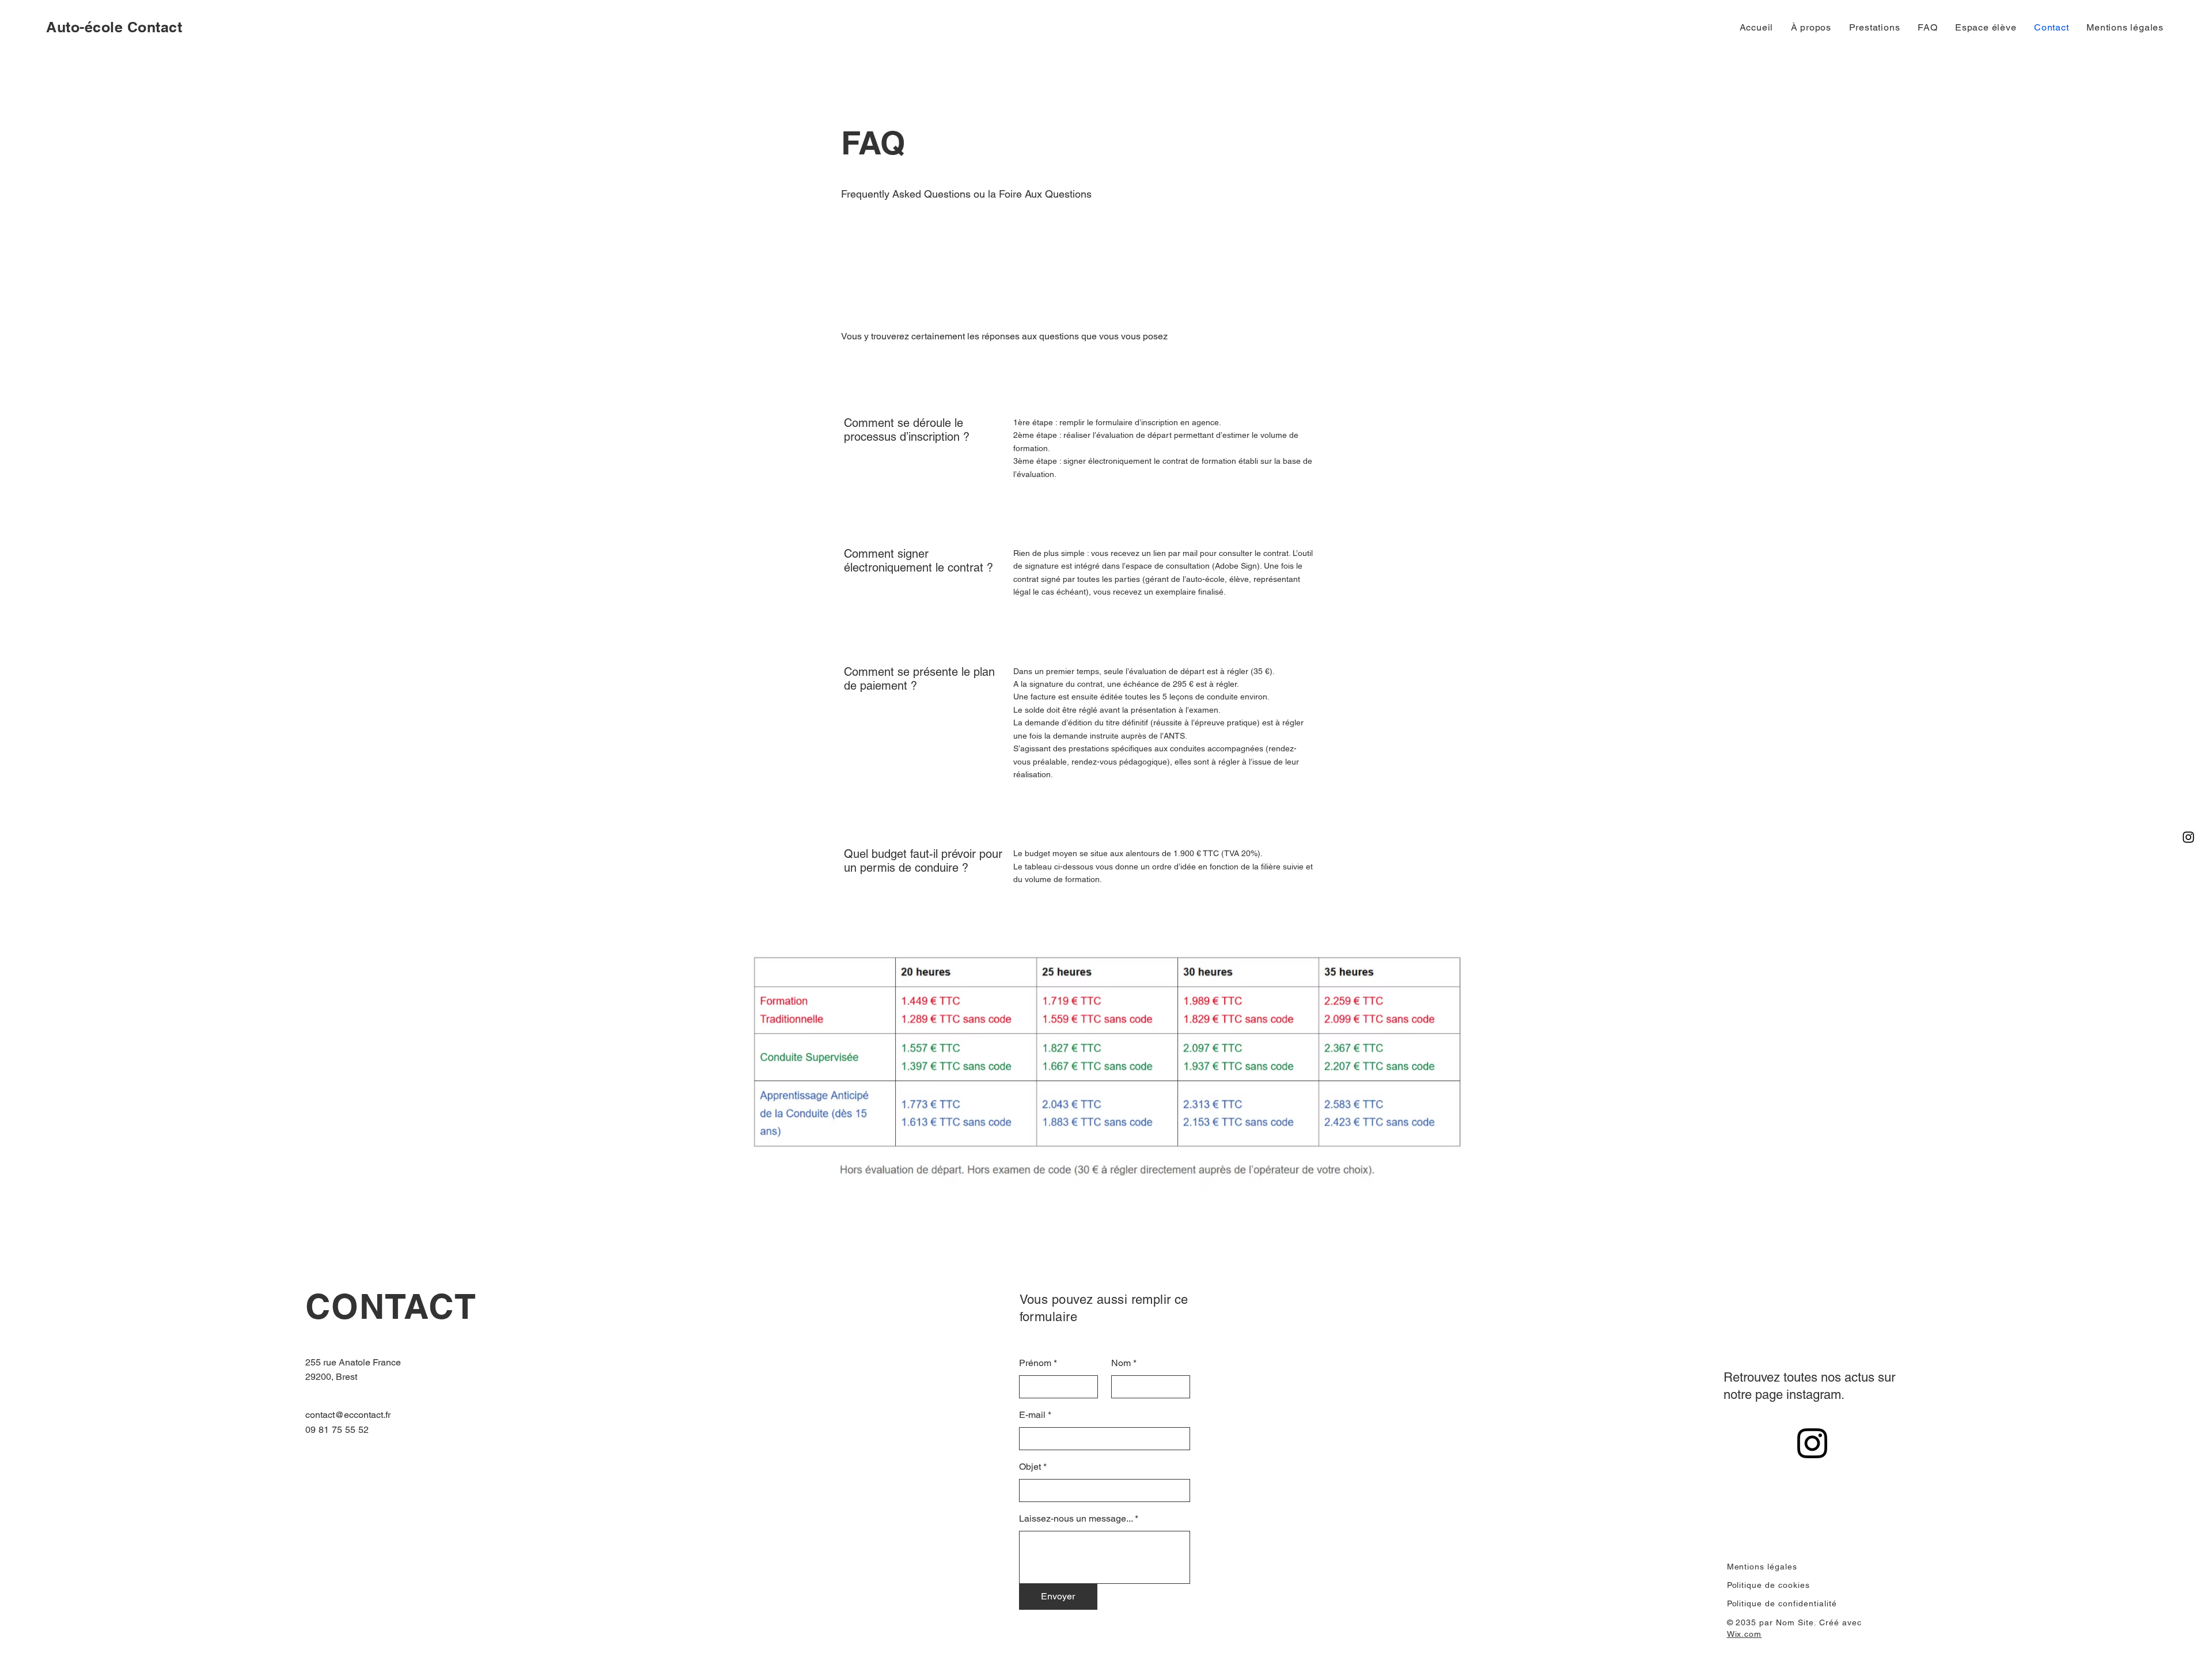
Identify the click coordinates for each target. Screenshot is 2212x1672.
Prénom (1035, 1363)
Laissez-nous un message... (1076, 1519)
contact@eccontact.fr (348, 1415)
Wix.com (1745, 1634)
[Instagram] (2188, 837)
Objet (1030, 1467)
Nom (1121, 1363)
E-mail (1032, 1415)
